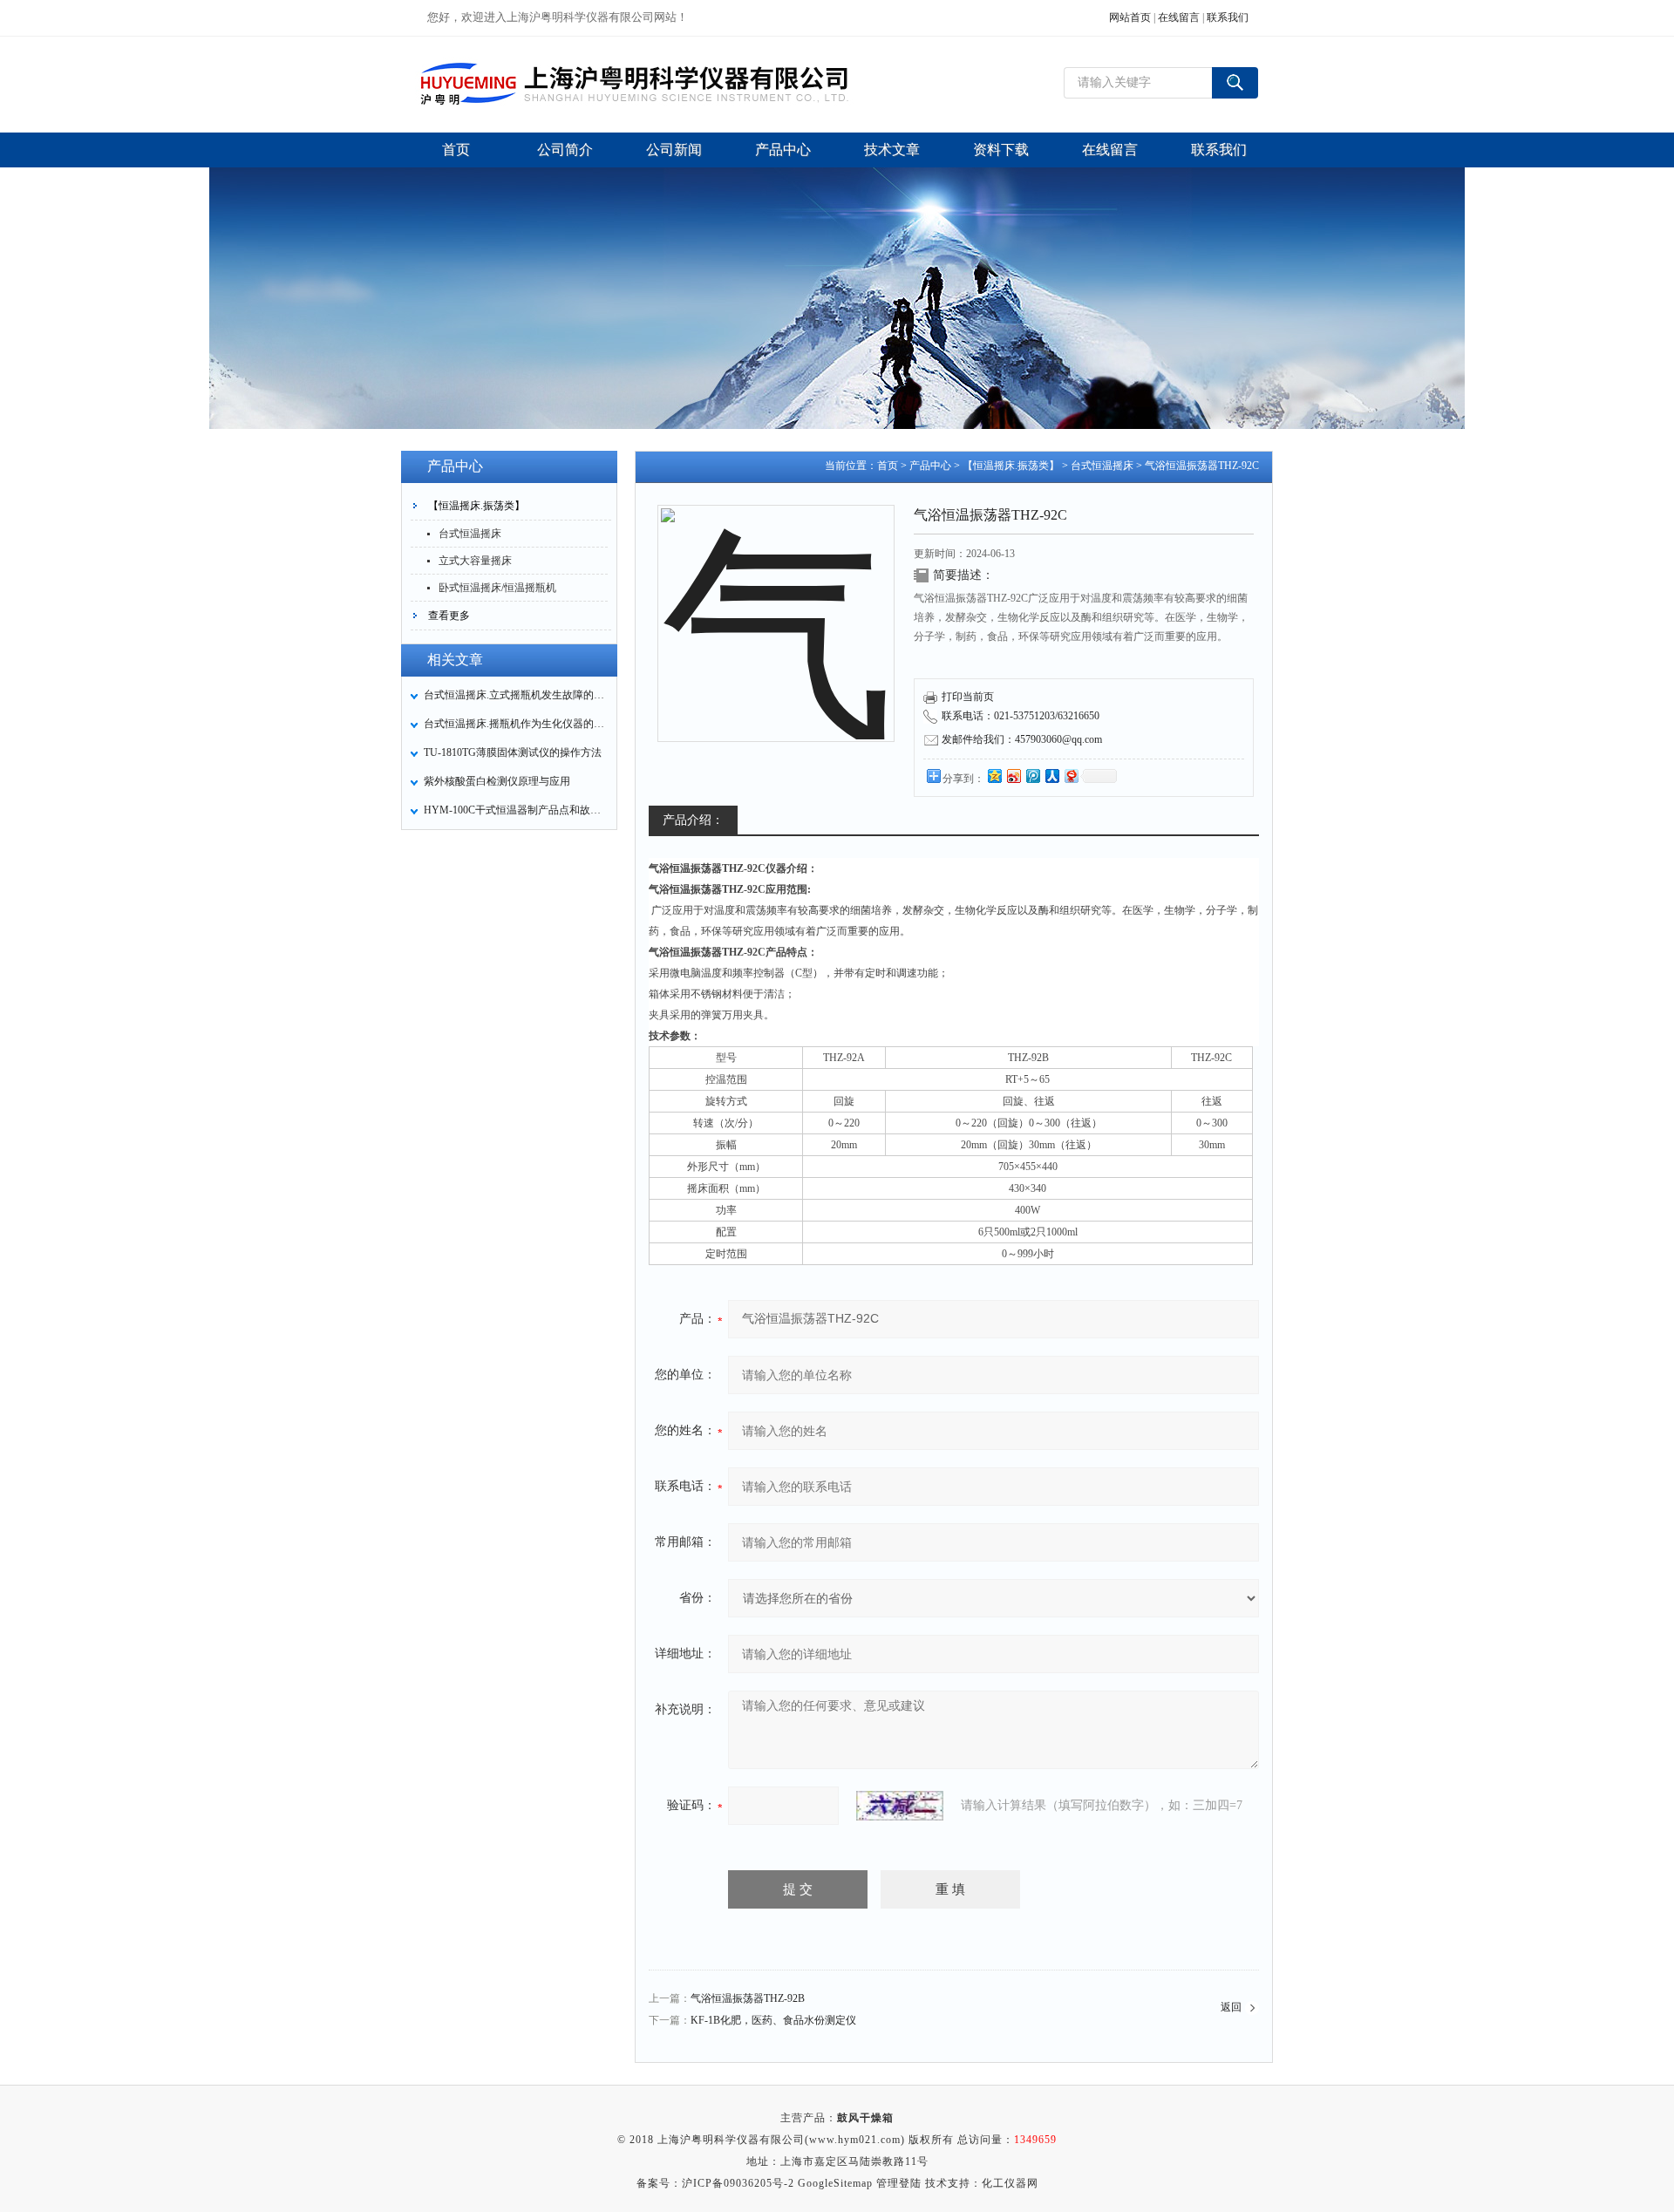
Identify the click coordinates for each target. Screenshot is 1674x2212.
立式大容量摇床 (475, 561)
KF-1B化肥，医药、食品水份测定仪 (773, 2020)
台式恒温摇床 (470, 534)
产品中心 (930, 466)
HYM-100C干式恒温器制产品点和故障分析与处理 (515, 810)
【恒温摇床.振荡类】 (476, 506)
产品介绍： (693, 820)
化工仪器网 (1010, 2183)
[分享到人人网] (1051, 776)
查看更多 (449, 616)
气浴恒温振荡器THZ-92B (748, 1998)
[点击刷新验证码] (900, 1806)
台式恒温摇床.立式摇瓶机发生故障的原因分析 (515, 695)
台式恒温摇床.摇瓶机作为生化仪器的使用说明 (515, 724)
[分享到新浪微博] (1013, 776)
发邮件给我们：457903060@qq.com (1022, 739)
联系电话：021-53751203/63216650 (1021, 716)
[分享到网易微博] (1071, 776)
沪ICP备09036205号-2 (738, 2183)
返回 (1231, 2007)
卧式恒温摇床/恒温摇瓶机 (497, 588)
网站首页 (1130, 17)
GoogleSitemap (835, 2183)
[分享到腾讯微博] (1032, 776)
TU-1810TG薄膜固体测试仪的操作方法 (513, 752)
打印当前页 (968, 697)
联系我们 (1228, 17)
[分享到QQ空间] (994, 776)
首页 (888, 466)
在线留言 (1179, 17)
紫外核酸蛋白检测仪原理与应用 (497, 781)
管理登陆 (899, 2183)
